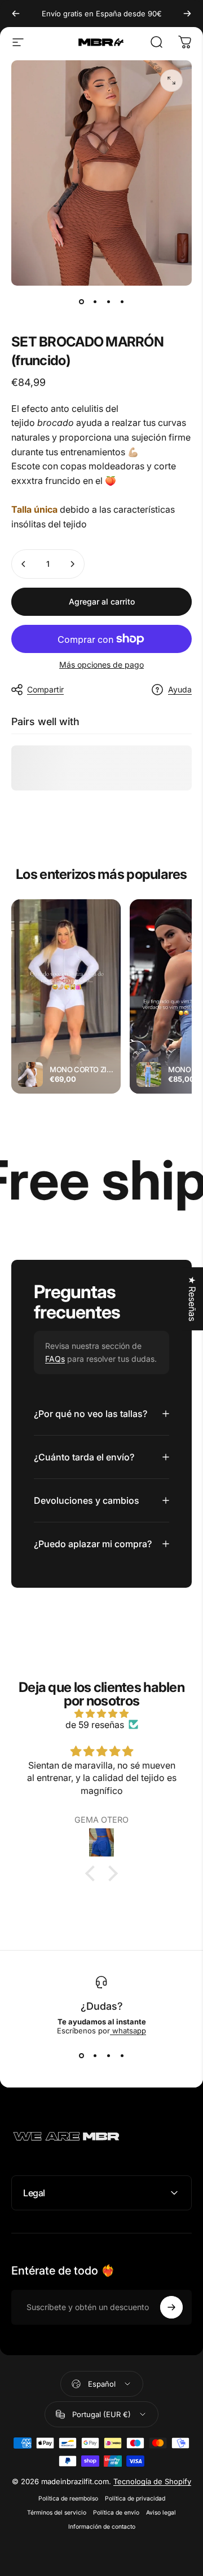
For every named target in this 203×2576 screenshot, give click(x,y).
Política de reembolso (68, 2499)
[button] (93, 1873)
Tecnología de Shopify (152, 2481)
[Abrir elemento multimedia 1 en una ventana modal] (171, 81)
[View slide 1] (81, 2055)
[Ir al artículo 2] (95, 301)
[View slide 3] (108, 2055)
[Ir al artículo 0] (81, 301)
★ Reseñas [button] (192, 1299)
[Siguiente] (187, 14)
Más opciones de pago (101, 665)
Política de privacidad (135, 2499)
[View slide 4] (122, 2055)
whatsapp (128, 2031)
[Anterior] (16, 14)
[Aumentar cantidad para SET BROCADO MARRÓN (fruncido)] (72, 564)
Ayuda (180, 689)
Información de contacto (102, 2527)
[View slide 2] (95, 2055)
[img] (101, 1713)
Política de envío (116, 2513)
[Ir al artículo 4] (122, 301)
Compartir (45, 689)
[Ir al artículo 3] (108, 301)
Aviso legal (161, 2513)
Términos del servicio (57, 2513)
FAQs (55, 1359)
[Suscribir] (171, 2307)
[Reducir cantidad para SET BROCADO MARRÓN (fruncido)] (24, 564)
